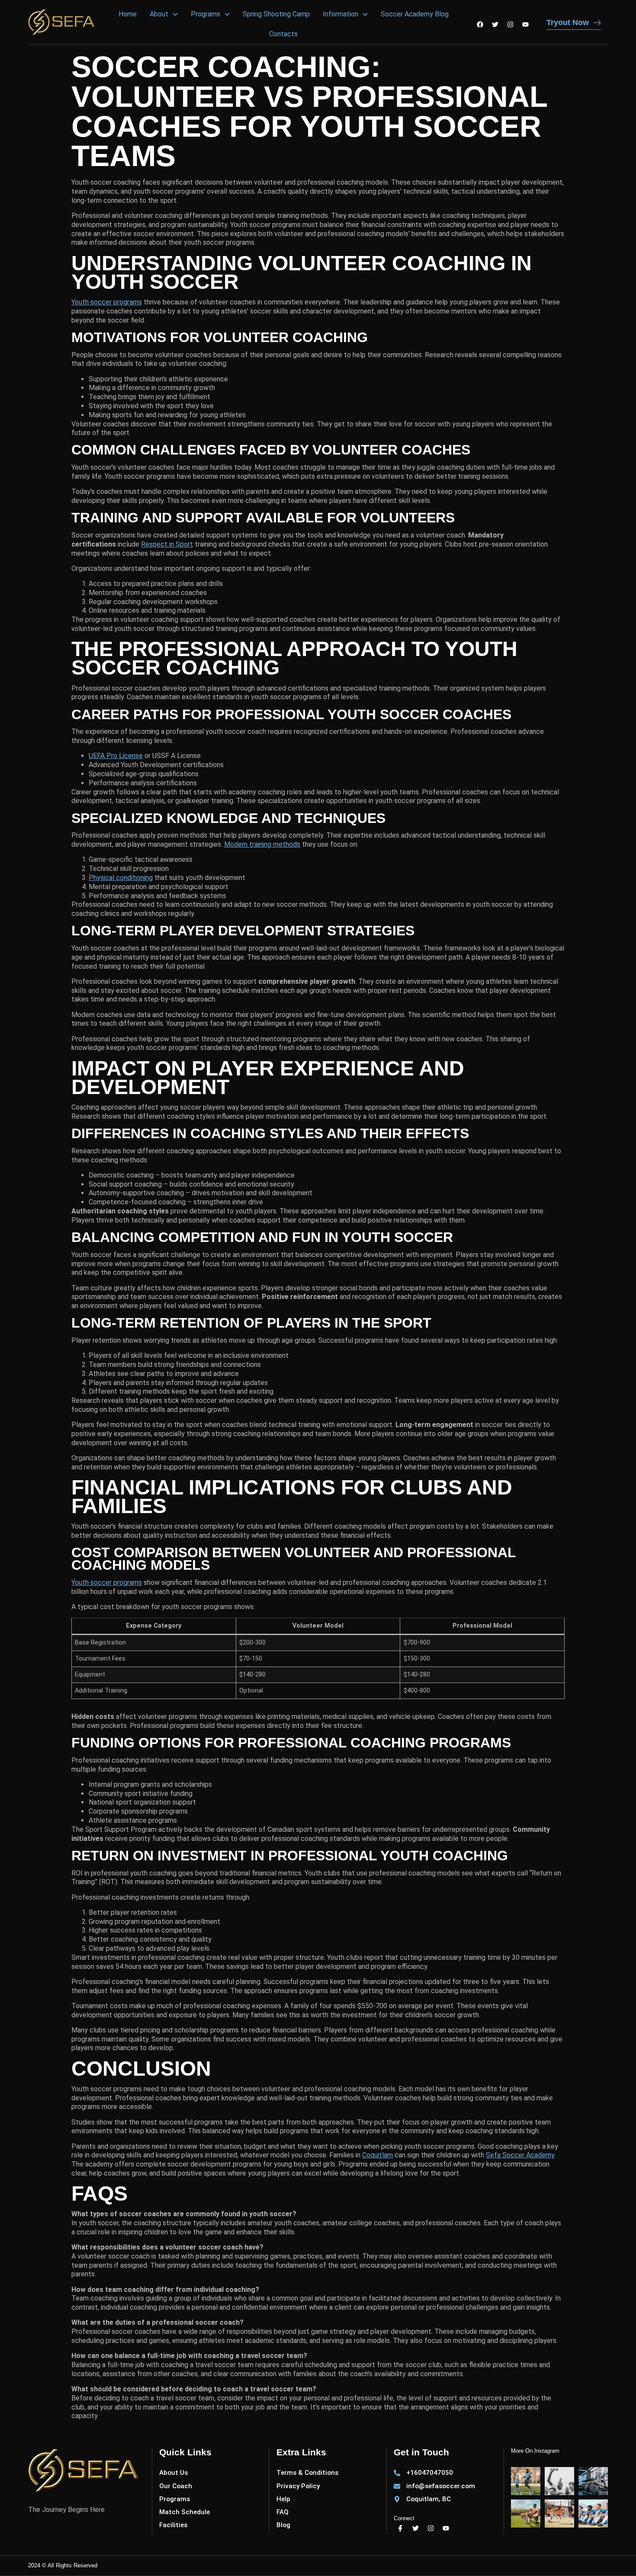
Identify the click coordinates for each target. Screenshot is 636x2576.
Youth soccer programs (107, 302)
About (159, 14)
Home (128, 14)
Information (340, 14)
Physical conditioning (121, 878)
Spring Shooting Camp (276, 14)
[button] (164, 14)
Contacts (283, 34)
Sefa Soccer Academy (520, 2155)
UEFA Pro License (116, 756)
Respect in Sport (167, 544)
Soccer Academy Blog (415, 14)
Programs (206, 14)
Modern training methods (262, 844)
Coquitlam (377, 2155)
